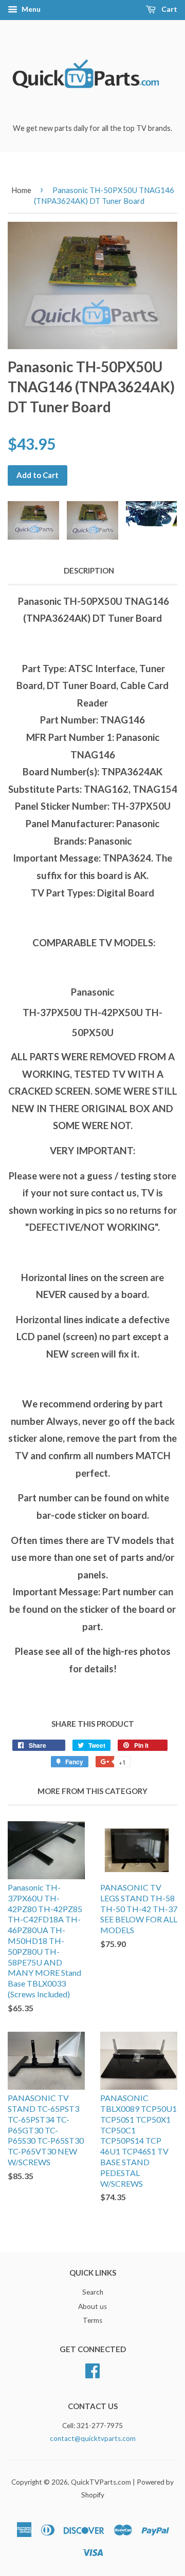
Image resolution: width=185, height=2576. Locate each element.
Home (21, 190)
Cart (169, 9)
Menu (30, 9)
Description (89, 570)
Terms (92, 2320)
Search (93, 2292)
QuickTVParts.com (101, 2482)
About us (92, 2306)
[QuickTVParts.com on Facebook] (92, 2370)
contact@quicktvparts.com (93, 2438)
